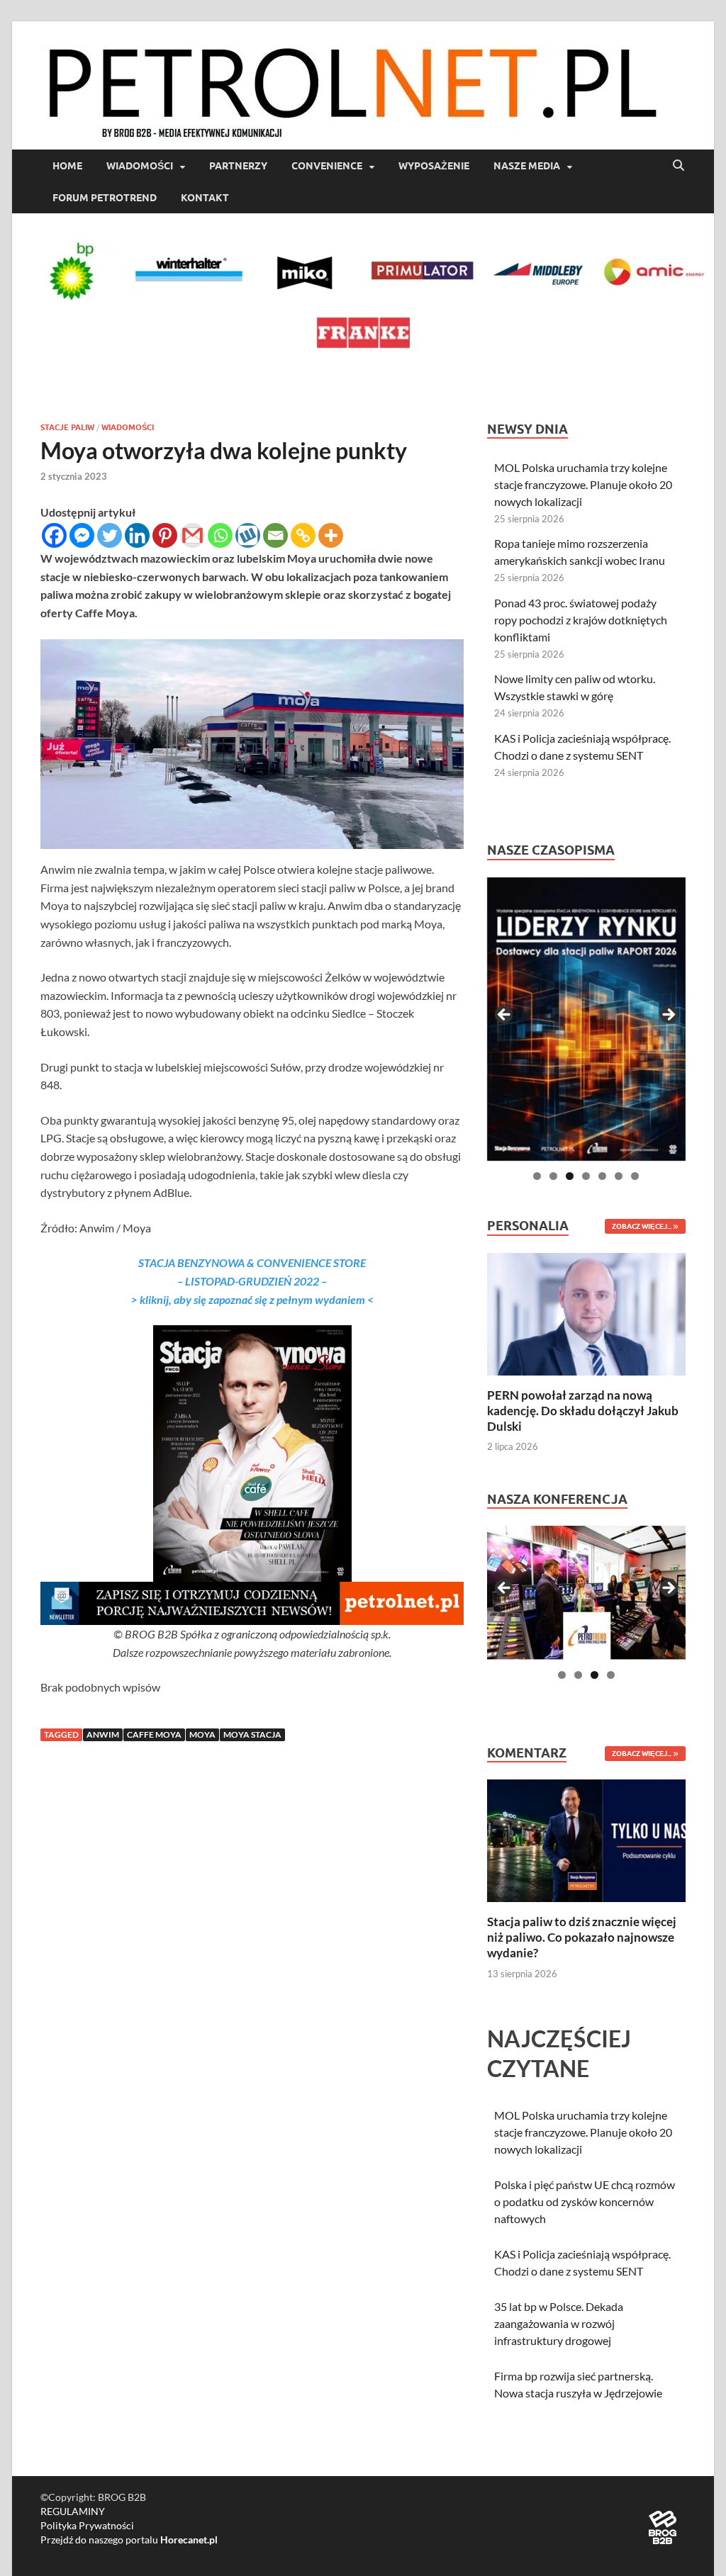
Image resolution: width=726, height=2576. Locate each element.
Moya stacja (252, 1734)
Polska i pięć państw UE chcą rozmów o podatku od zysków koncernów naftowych (585, 2201)
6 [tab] (619, 1176)
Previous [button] (505, 1016)
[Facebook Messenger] (82, 535)
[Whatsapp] (220, 535)
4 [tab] (586, 1176)
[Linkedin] (137, 535)
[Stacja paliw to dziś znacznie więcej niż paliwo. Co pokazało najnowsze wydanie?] (586, 1839)
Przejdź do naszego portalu (129, 2540)
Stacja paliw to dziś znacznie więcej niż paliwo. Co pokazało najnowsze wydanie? (582, 1937)
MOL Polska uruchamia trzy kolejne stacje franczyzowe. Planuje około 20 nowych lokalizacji (583, 484)
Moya (202, 1734)
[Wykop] (248, 535)
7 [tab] (635, 1176)
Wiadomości (140, 166)
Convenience (327, 166)
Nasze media (527, 166)
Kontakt (205, 198)
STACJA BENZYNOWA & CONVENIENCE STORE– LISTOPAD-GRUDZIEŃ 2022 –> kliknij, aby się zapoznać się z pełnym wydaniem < (252, 1281)
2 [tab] (553, 1176)
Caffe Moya (154, 1734)
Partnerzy (238, 166)
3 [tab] (570, 1176)
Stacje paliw (67, 427)
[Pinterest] (165, 535)
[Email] (275, 535)
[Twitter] (110, 535)
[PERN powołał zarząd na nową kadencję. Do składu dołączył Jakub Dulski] (586, 1312)
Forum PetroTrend (105, 198)
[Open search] (678, 166)
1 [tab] (537, 1176)
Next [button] (668, 1016)
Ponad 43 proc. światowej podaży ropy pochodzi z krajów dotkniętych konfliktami (581, 620)
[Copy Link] (303, 535)
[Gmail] (192, 535)
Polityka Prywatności (87, 2525)
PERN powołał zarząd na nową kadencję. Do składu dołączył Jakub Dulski (583, 1411)
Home (67, 166)
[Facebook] (54, 535)
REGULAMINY (73, 2511)
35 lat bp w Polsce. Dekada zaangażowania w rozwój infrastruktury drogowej (559, 2323)
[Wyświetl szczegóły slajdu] (586, 1019)
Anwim (103, 1734)
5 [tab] (602, 1176)
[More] (331, 535)
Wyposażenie (434, 166)
